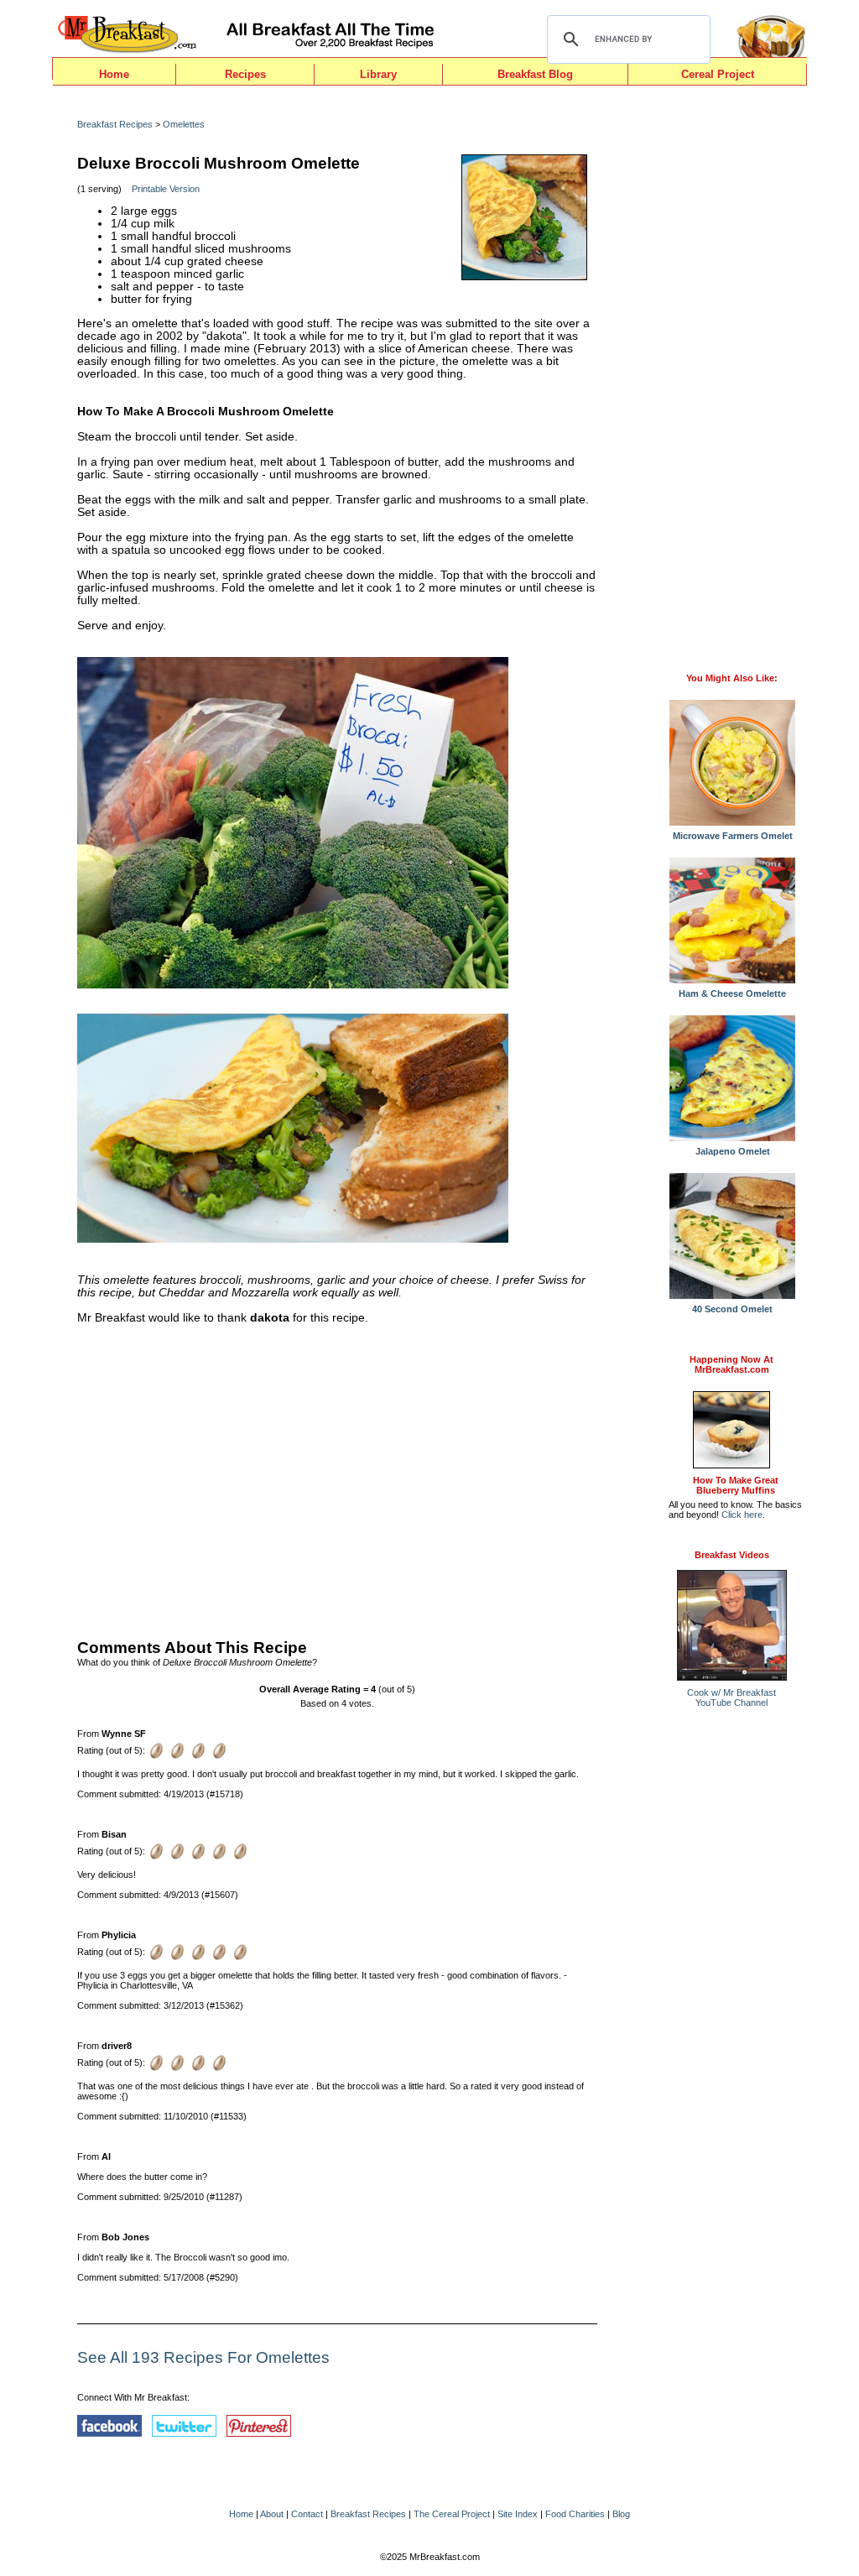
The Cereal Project (452, 2514)
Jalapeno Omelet (733, 1151)
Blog (621, 2514)
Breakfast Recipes (115, 124)
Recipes (245, 74)
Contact (307, 2514)
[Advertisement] (337, 1478)
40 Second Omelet (732, 1309)
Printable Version (166, 189)
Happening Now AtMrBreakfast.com (731, 1364)
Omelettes (184, 124)
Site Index (518, 2514)
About (272, 2514)
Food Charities (575, 2514)
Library (378, 74)
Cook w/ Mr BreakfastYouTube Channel (731, 1697)
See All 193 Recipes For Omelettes (203, 2357)
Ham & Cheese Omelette (732, 993)
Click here (742, 1515)
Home (114, 74)
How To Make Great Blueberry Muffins (736, 1485)
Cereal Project (718, 74)
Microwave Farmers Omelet (733, 836)
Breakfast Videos (732, 1555)
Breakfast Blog (535, 74)
